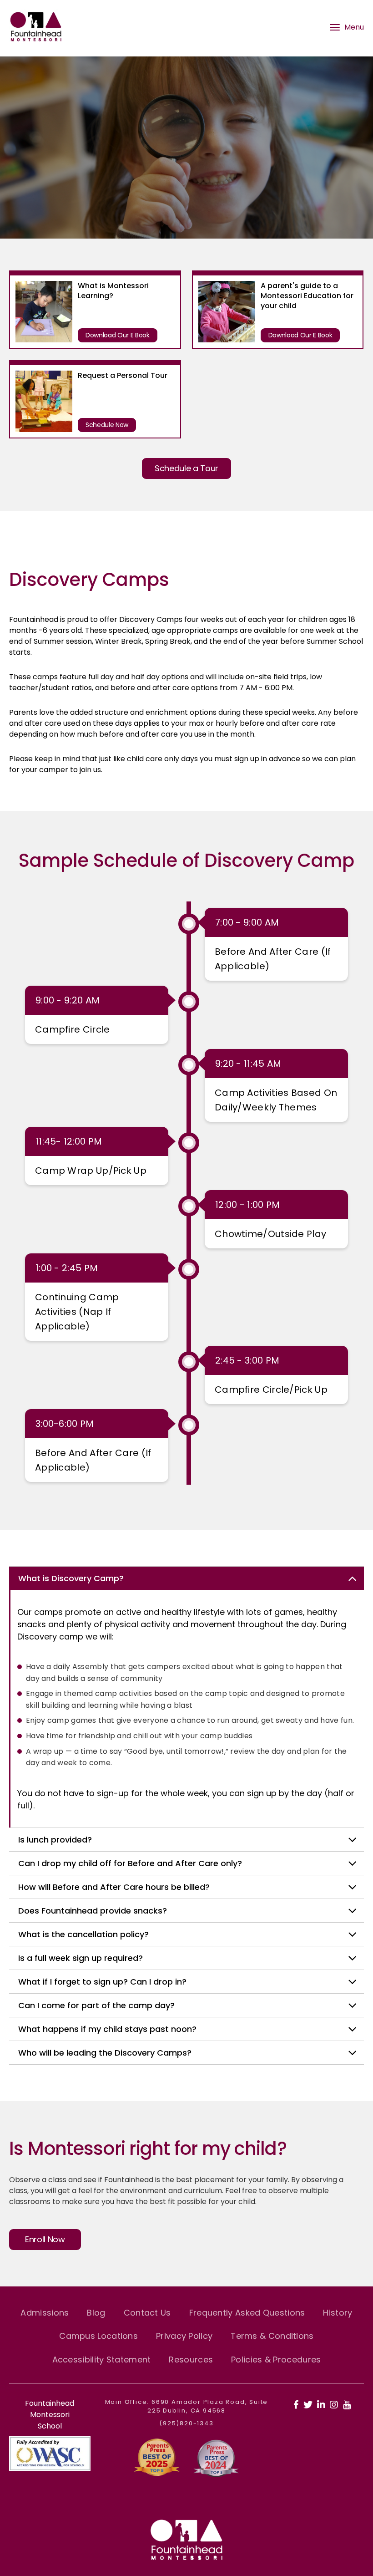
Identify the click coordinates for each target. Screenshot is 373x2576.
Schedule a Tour (186, 468)
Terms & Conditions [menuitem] (272, 2336)
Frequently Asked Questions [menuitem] (247, 2313)
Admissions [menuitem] (45, 2313)
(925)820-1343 (186, 2423)
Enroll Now (45, 2239)
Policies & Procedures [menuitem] (276, 2360)
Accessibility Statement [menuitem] (102, 2360)
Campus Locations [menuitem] (98, 2336)
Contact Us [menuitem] (147, 2313)
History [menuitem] (338, 2313)
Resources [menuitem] (191, 2360)
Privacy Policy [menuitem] (184, 2336)
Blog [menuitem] (96, 2313)
